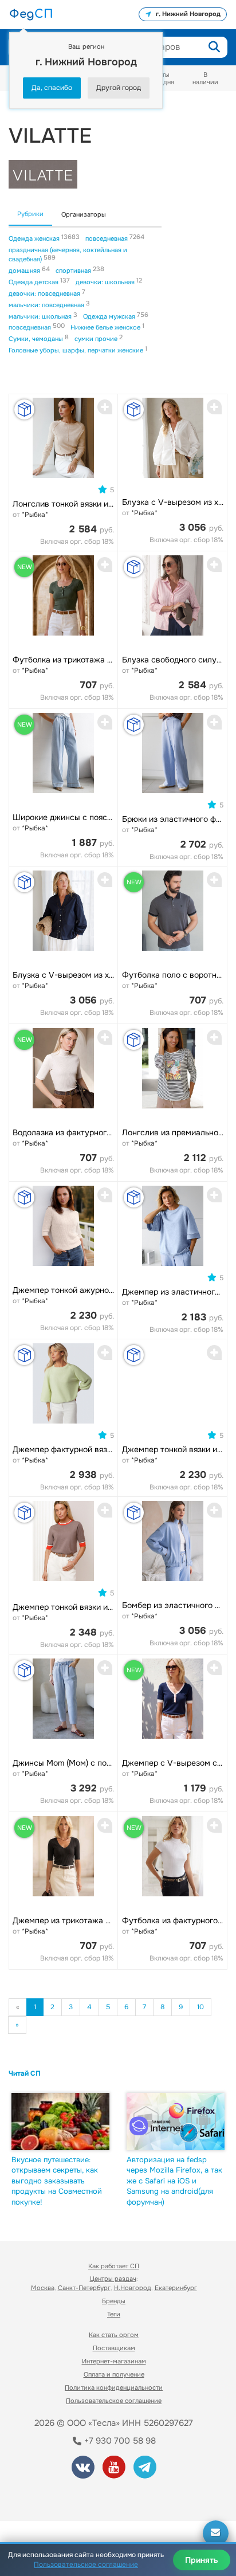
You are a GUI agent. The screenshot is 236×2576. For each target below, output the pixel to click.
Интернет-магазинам (114, 2361)
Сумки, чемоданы (37, 339)
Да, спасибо (52, 88)
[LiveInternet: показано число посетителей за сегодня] (51, 2497)
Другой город (119, 88)
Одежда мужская (110, 316)
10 (200, 2007)
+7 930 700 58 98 (119, 2441)
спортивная (74, 270)
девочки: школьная (106, 282)
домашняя (25, 270)
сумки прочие (97, 339)
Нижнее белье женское (106, 327)
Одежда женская (35, 238)
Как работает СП (114, 2266)
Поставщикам (114, 2348)
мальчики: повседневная (47, 305)
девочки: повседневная (45, 293)
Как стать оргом (114, 2335)
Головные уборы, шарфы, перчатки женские (77, 350)
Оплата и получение (114, 2374)
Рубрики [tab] (30, 214)
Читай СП (25, 2073)
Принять (202, 2560)
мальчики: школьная (41, 316)
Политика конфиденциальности (114, 2387)
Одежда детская (34, 282)
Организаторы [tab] (84, 214)
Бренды (114, 2301)
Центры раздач (113, 2279)
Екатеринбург (176, 2288)
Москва (43, 2288)
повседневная (107, 238)
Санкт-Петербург (84, 2288)
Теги (114, 2314)
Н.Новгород (133, 2288)
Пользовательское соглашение (114, 2401)
